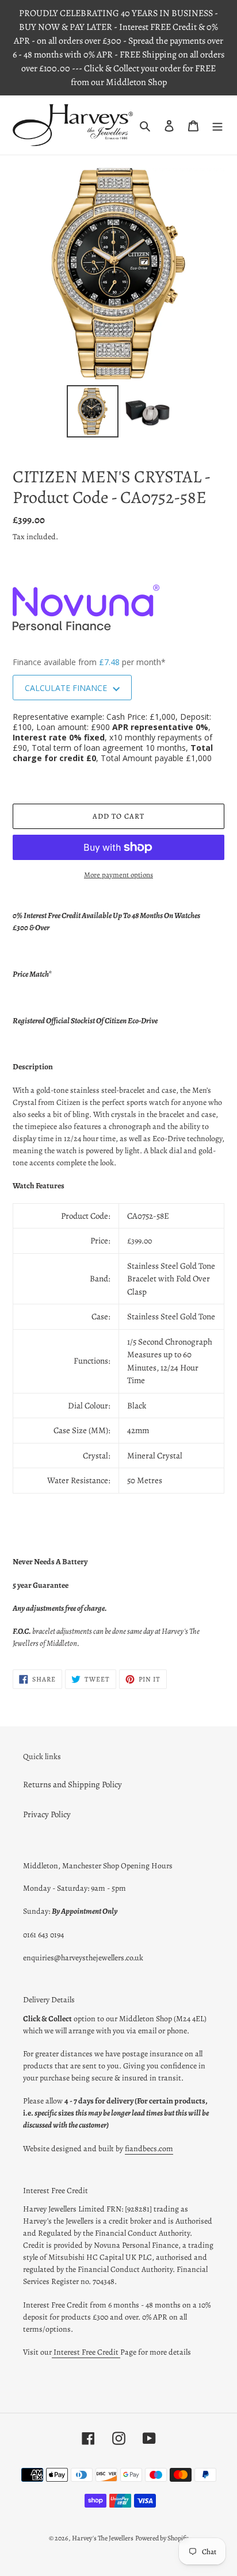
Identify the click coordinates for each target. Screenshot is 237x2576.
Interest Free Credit (86, 2352)
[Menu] (217, 125)
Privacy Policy (47, 1814)
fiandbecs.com (149, 2149)
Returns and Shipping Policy (72, 1784)
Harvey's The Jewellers (103, 2538)
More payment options (118, 875)
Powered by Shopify (162, 2538)
